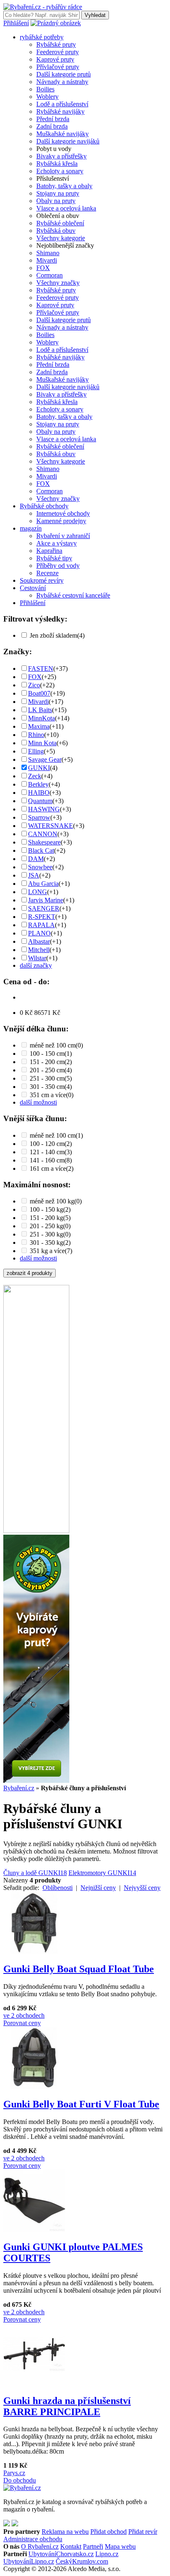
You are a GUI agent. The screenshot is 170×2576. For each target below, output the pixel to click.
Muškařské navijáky (63, 134)
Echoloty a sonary (60, 171)
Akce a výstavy (57, 543)
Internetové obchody (63, 513)
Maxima (39, 726)
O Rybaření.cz (40, 2546)
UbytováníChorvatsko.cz (61, 2554)
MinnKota (41, 718)
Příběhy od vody (58, 566)
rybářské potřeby (42, 37)
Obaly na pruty (56, 201)
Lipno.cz (107, 2554)
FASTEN (41, 669)
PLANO (39, 933)
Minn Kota (42, 743)
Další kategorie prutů (64, 74)
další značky (36, 965)
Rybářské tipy (54, 558)
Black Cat (41, 850)
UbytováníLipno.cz (29, 2561)
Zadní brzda (52, 126)
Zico (34, 685)
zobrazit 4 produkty (30, 1273)
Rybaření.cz (19, 1788)
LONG (38, 892)
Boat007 (39, 693)
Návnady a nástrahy (62, 82)
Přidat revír (143, 2532)
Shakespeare (44, 842)
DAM (36, 859)
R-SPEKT (42, 917)
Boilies (45, 89)
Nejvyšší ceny (142, 1888)
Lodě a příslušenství (62, 104)
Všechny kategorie (61, 238)
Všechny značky (58, 283)
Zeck (35, 776)
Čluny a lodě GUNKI (35, 1873)
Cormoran (50, 275)
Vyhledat (95, 15)
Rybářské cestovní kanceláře (73, 595)
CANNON (43, 834)
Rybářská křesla (57, 164)
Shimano (48, 253)
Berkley (38, 784)
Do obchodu (20, 2480)
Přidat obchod (109, 2532)
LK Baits (40, 710)
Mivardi (47, 260)
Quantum (40, 801)
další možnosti (38, 1102)
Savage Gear (45, 759)
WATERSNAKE (51, 826)
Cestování (33, 588)
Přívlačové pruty (58, 67)
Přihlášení (16, 23)
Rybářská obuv (56, 231)
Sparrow (39, 817)
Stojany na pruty (58, 193)
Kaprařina (49, 551)
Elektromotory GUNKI (102, 1873)
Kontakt (71, 2546)
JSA (34, 875)
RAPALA (41, 925)
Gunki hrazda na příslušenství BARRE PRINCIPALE (67, 2406)
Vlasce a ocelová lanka (66, 208)
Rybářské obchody (44, 506)
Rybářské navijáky (60, 111)
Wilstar (37, 958)
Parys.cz (14, 2473)
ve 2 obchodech (24, 2015)
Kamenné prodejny (61, 521)
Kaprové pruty (55, 59)
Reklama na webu (65, 2532)
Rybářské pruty (56, 44)
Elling (36, 751)
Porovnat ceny (22, 2023)
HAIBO (39, 793)
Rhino (36, 735)
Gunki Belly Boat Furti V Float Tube (81, 2104)
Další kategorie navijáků (68, 141)
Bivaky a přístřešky (61, 156)
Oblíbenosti (58, 1888)
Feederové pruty (58, 52)
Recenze (47, 573)
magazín (31, 528)
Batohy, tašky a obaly (64, 186)
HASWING (44, 809)
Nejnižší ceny (98, 1888)
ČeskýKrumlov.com (82, 2561)
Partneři (93, 2546)
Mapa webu (120, 2546)
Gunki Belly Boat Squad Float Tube (79, 1969)
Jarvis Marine (46, 900)
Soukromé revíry (42, 580)
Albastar (39, 941)
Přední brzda (53, 119)
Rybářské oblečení (60, 223)
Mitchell (39, 950)
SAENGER (44, 908)
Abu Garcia (43, 884)
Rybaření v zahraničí (63, 536)
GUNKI (39, 768)
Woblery (47, 97)
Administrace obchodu (33, 2539)
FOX (43, 268)
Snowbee (40, 867)
